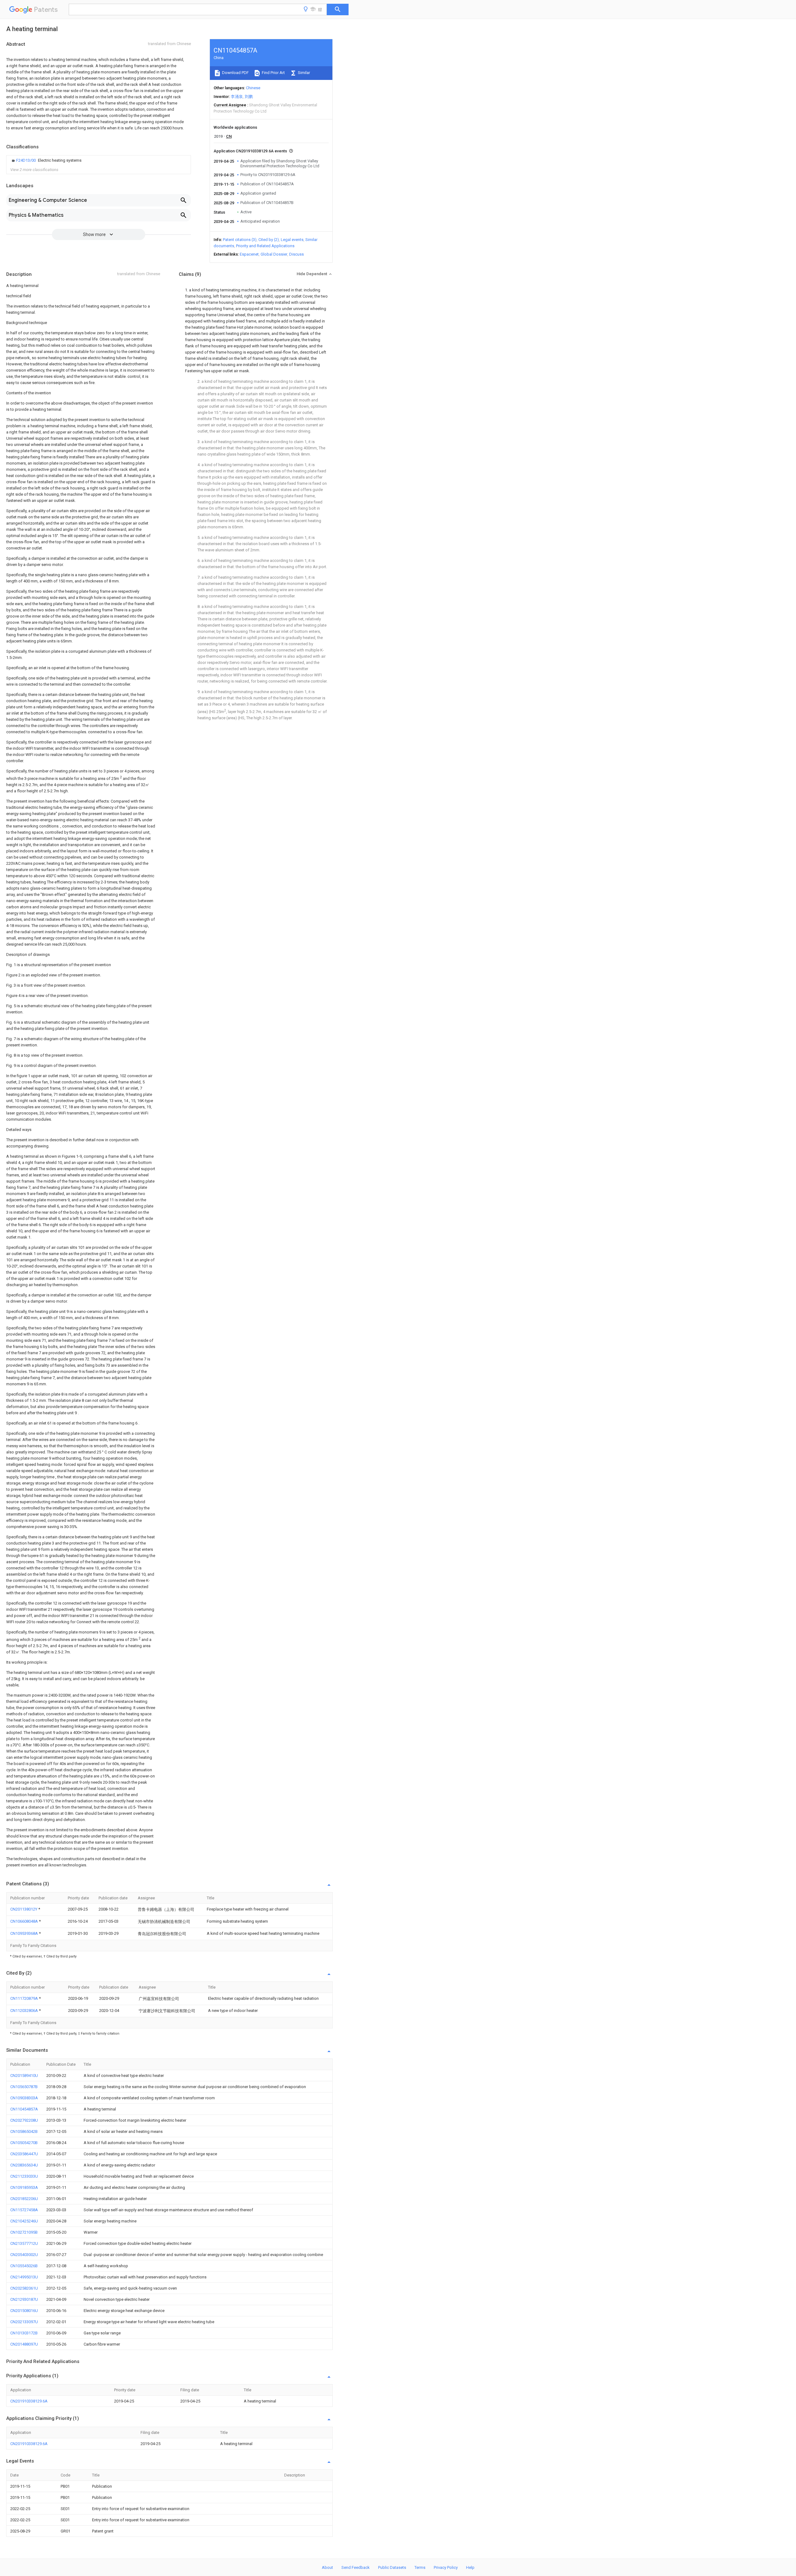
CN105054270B (24, 2143)
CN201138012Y (24, 1909)
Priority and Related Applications (265, 246)
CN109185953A (24, 2187)
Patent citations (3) (240, 240)
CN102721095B (24, 2232)
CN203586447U (24, 2154)
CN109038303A (24, 2098)
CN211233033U (24, 2176)
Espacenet (249, 254)
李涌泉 (237, 97)
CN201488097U (24, 2344)
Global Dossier (274, 254)
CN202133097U (24, 2322)
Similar (303, 73)
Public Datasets (392, 2567)
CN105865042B (24, 2131)
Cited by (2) (269, 240)
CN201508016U (24, 2311)
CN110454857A (24, 2109)
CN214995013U (24, 2277)
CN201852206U (24, 2199)
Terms (420, 2567)
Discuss (296, 254)
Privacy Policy (446, 2567)
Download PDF (235, 73)
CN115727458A (24, 2210)
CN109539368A (25, 1933)
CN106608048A (25, 1921)
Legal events (292, 240)
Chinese (253, 88)
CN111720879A (25, 1998)
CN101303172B (24, 2333)
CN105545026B (24, 2266)
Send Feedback (356, 2567)
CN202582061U (24, 2288)
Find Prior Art (273, 73)
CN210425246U (24, 2221)
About (327, 2567)
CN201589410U (24, 2076)
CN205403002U (24, 2255)
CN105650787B (24, 2087)
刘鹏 (249, 97)
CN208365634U (24, 2165)
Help (470, 2567)
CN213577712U (24, 2243)
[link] (46, 160)
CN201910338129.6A (29, 2401)
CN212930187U (24, 2299)
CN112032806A (25, 2011)
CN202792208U (24, 2120)
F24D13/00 (26, 160)
